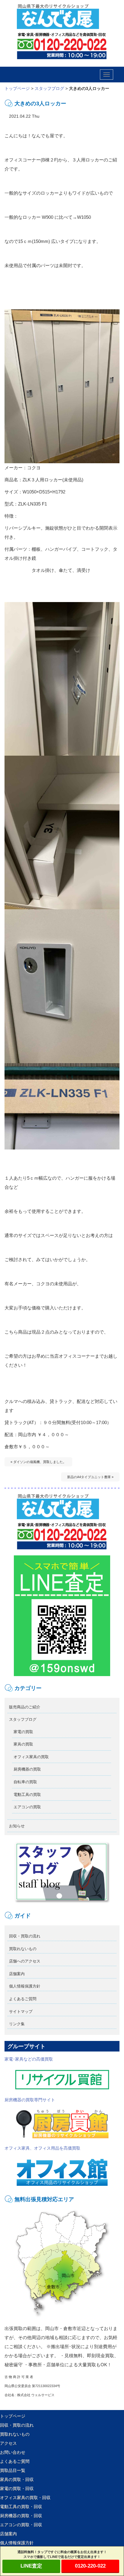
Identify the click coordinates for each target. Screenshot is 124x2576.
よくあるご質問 (23, 1999)
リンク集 (17, 2024)
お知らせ (17, 1826)
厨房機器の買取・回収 (21, 2516)
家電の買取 (23, 1732)
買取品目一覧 (13, 2470)
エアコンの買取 (27, 1807)
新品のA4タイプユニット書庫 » (90, 1477)
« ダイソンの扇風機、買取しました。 (38, 1462)
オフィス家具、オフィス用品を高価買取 (42, 2148)
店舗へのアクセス (25, 1961)
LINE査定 (31, 2566)
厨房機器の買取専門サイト (30, 2100)
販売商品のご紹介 (25, 1707)
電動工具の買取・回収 (21, 2507)
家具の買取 (23, 1744)
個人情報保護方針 (25, 1986)
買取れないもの (23, 1949)
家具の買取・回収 (17, 2479)
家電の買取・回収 (17, 2488)
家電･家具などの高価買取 (29, 2059)
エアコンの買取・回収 (21, 2525)
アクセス (8, 2443)
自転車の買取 (25, 1782)
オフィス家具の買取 (31, 1757)
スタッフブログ (49, 88)
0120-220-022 (90, 2566)
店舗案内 (17, 1974)
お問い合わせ (13, 2452)
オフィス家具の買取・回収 (25, 2498)
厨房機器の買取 (27, 1769)
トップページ (17, 88)
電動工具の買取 (27, 1795)
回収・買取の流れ (25, 1936)
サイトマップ (21, 2012)
